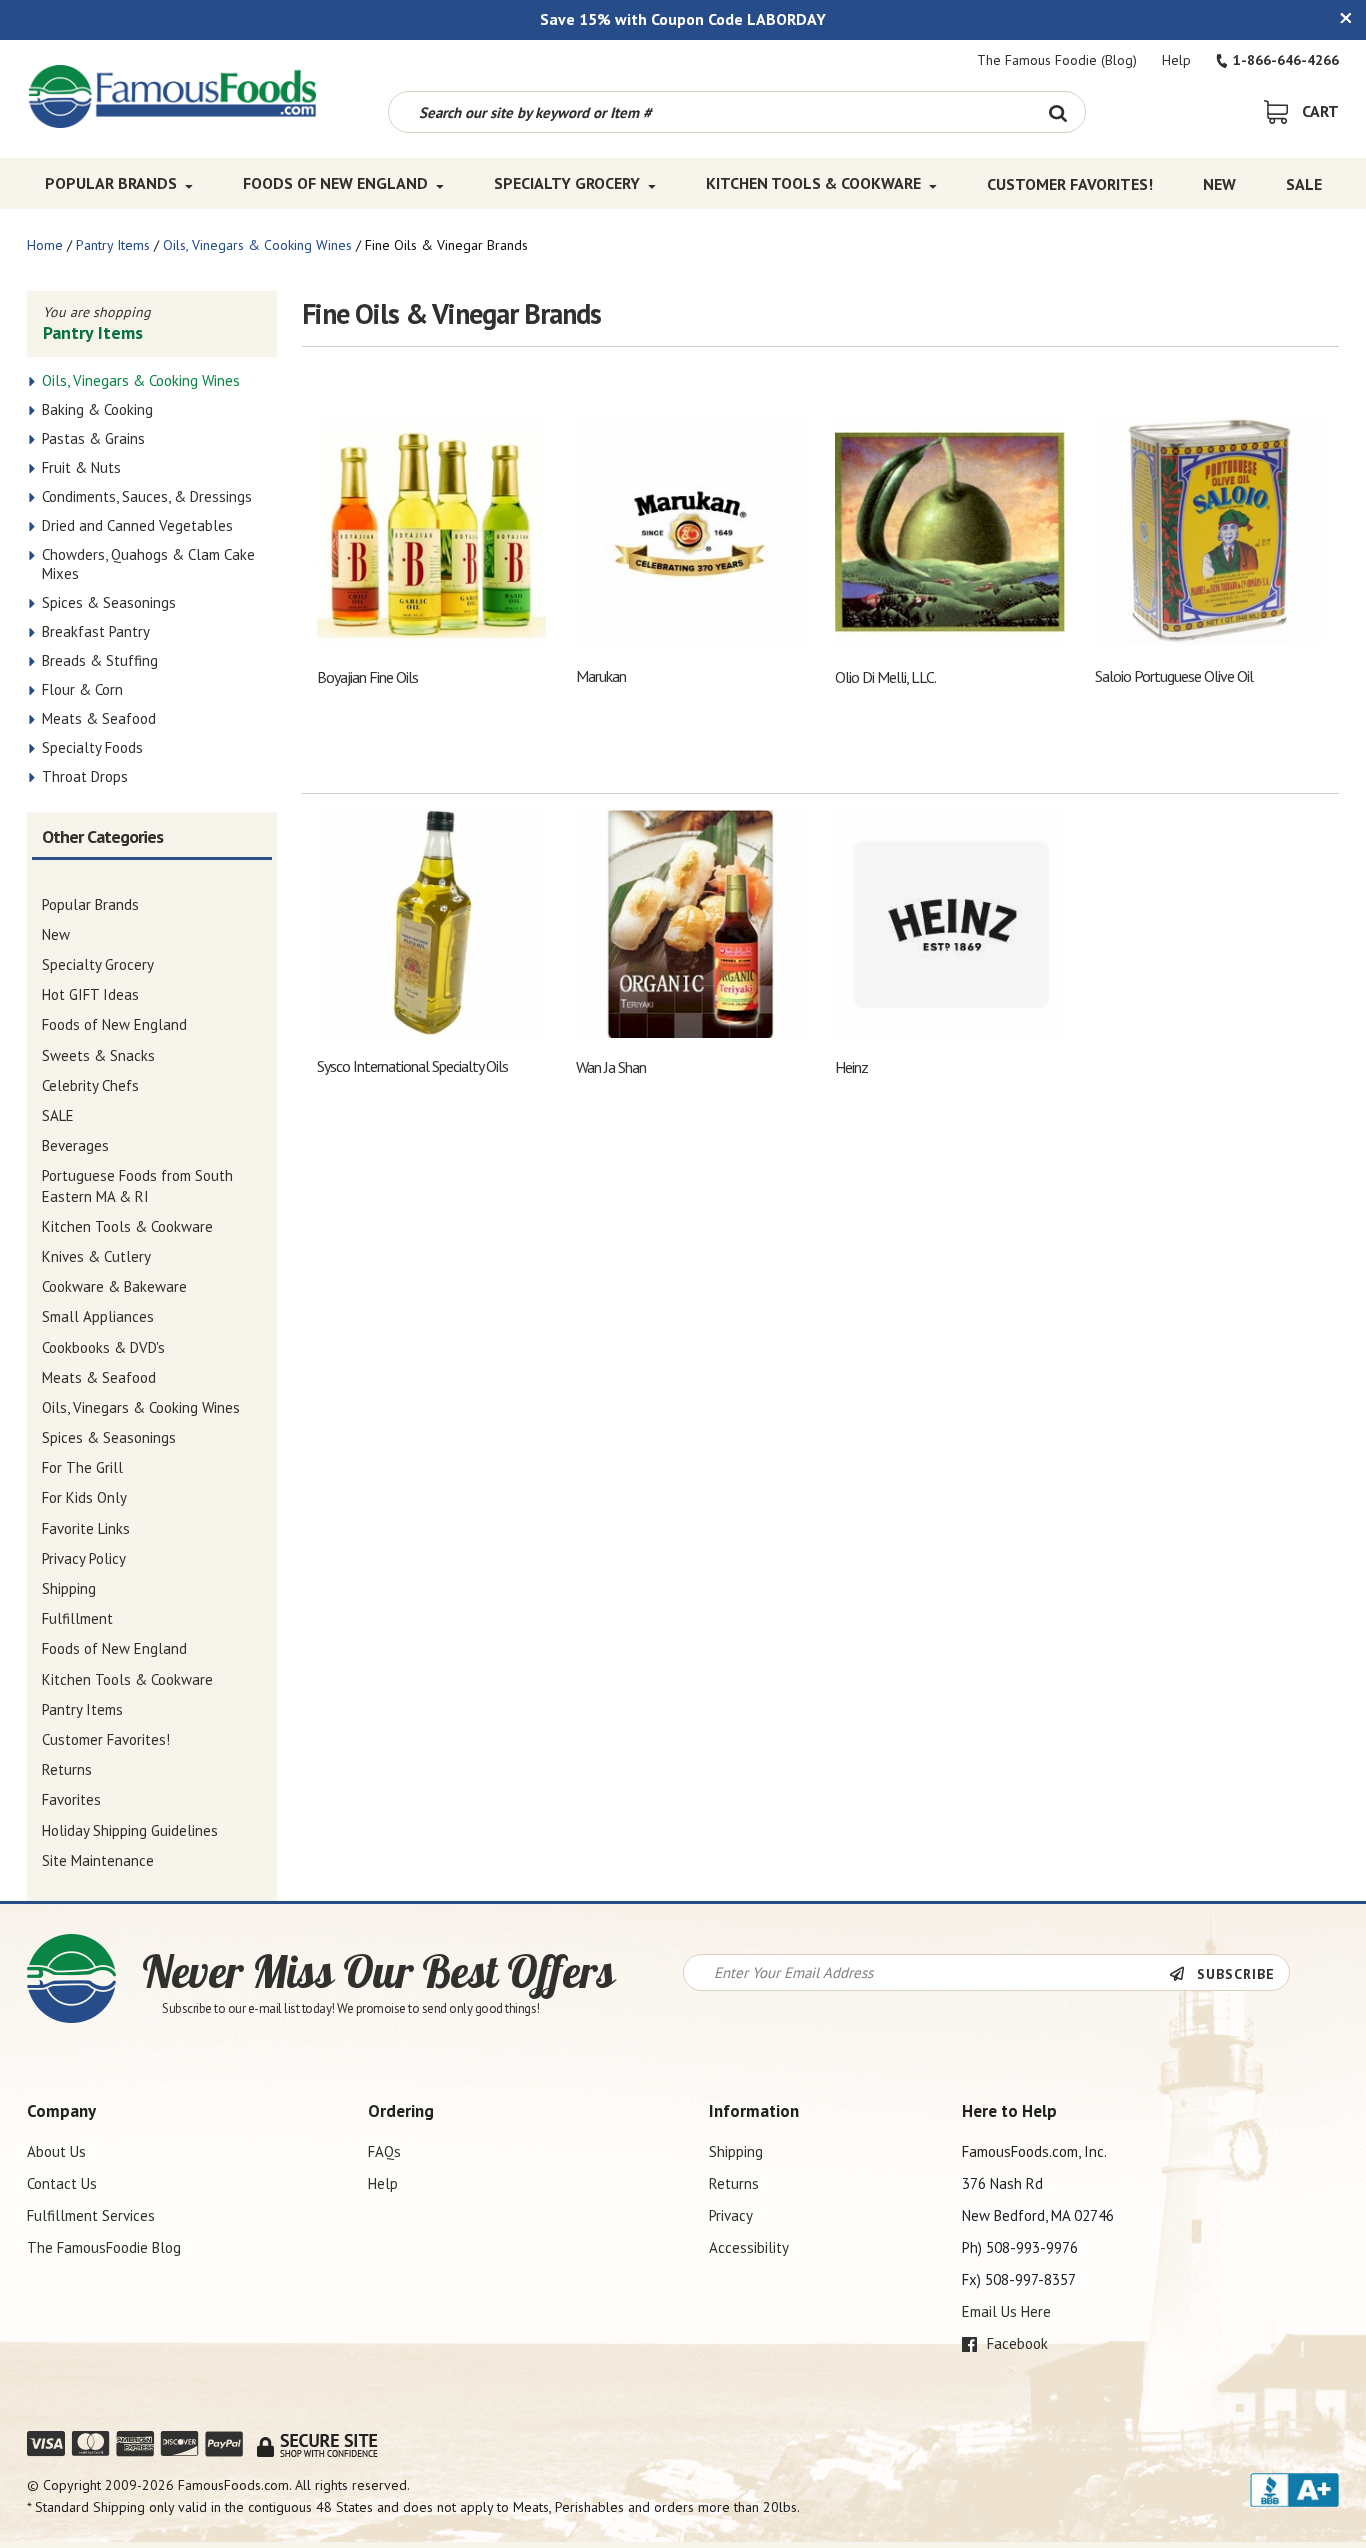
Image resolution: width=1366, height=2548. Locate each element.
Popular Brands (111, 183)
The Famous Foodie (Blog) (1057, 60)
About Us (56, 2151)
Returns (734, 2183)
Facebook (1015, 2343)
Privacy (731, 2215)
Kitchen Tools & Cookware (813, 183)
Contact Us (62, 2183)
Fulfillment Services (91, 2215)
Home (45, 245)
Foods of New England (335, 183)
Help (1176, 60)
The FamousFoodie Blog (104, 2247)
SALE (1304, 183)
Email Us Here (1006, 2311)
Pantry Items (113, 245)
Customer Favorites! (1070, 183)
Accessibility (749, 2247)
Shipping (736, 2151)
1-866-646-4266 (1286, 60)
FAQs (384, 2151)
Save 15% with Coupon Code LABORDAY (683, 19)
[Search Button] (1057, 112)
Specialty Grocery (567, 183)
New (1219, 183)
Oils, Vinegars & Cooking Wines (257, 245)
